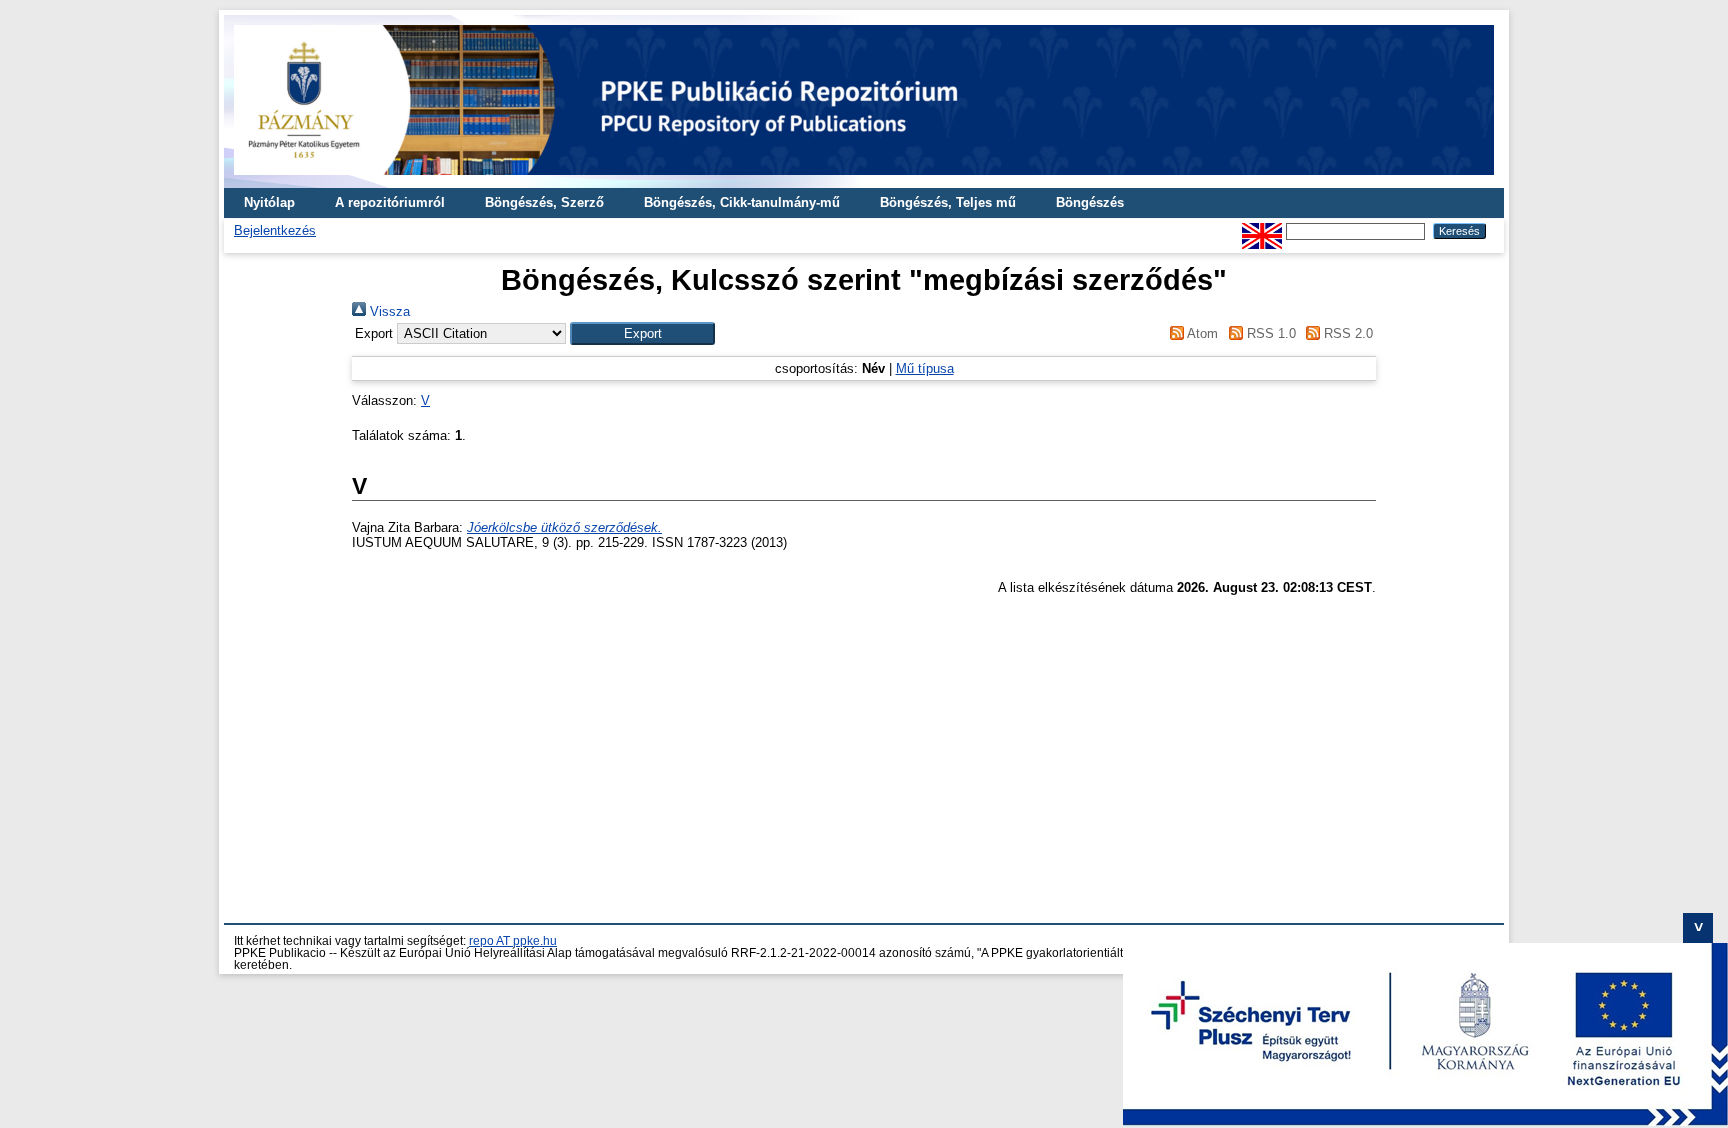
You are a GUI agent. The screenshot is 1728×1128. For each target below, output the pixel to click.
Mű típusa (925, 368)
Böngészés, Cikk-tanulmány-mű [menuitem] (742, 202)
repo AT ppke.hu (513, 941)
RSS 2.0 (1346, 333)
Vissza (388, 311)
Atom (1201, 333)
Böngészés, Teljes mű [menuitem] (948, 202)
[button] (642, 333)
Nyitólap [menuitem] (269, 202)
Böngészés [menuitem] (1090, 202)
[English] (1262, 230)
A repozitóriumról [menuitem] (390, 202)
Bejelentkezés (275, 230)
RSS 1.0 (1269, 333)
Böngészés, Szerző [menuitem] (544, 202)
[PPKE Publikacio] (864, 180)
